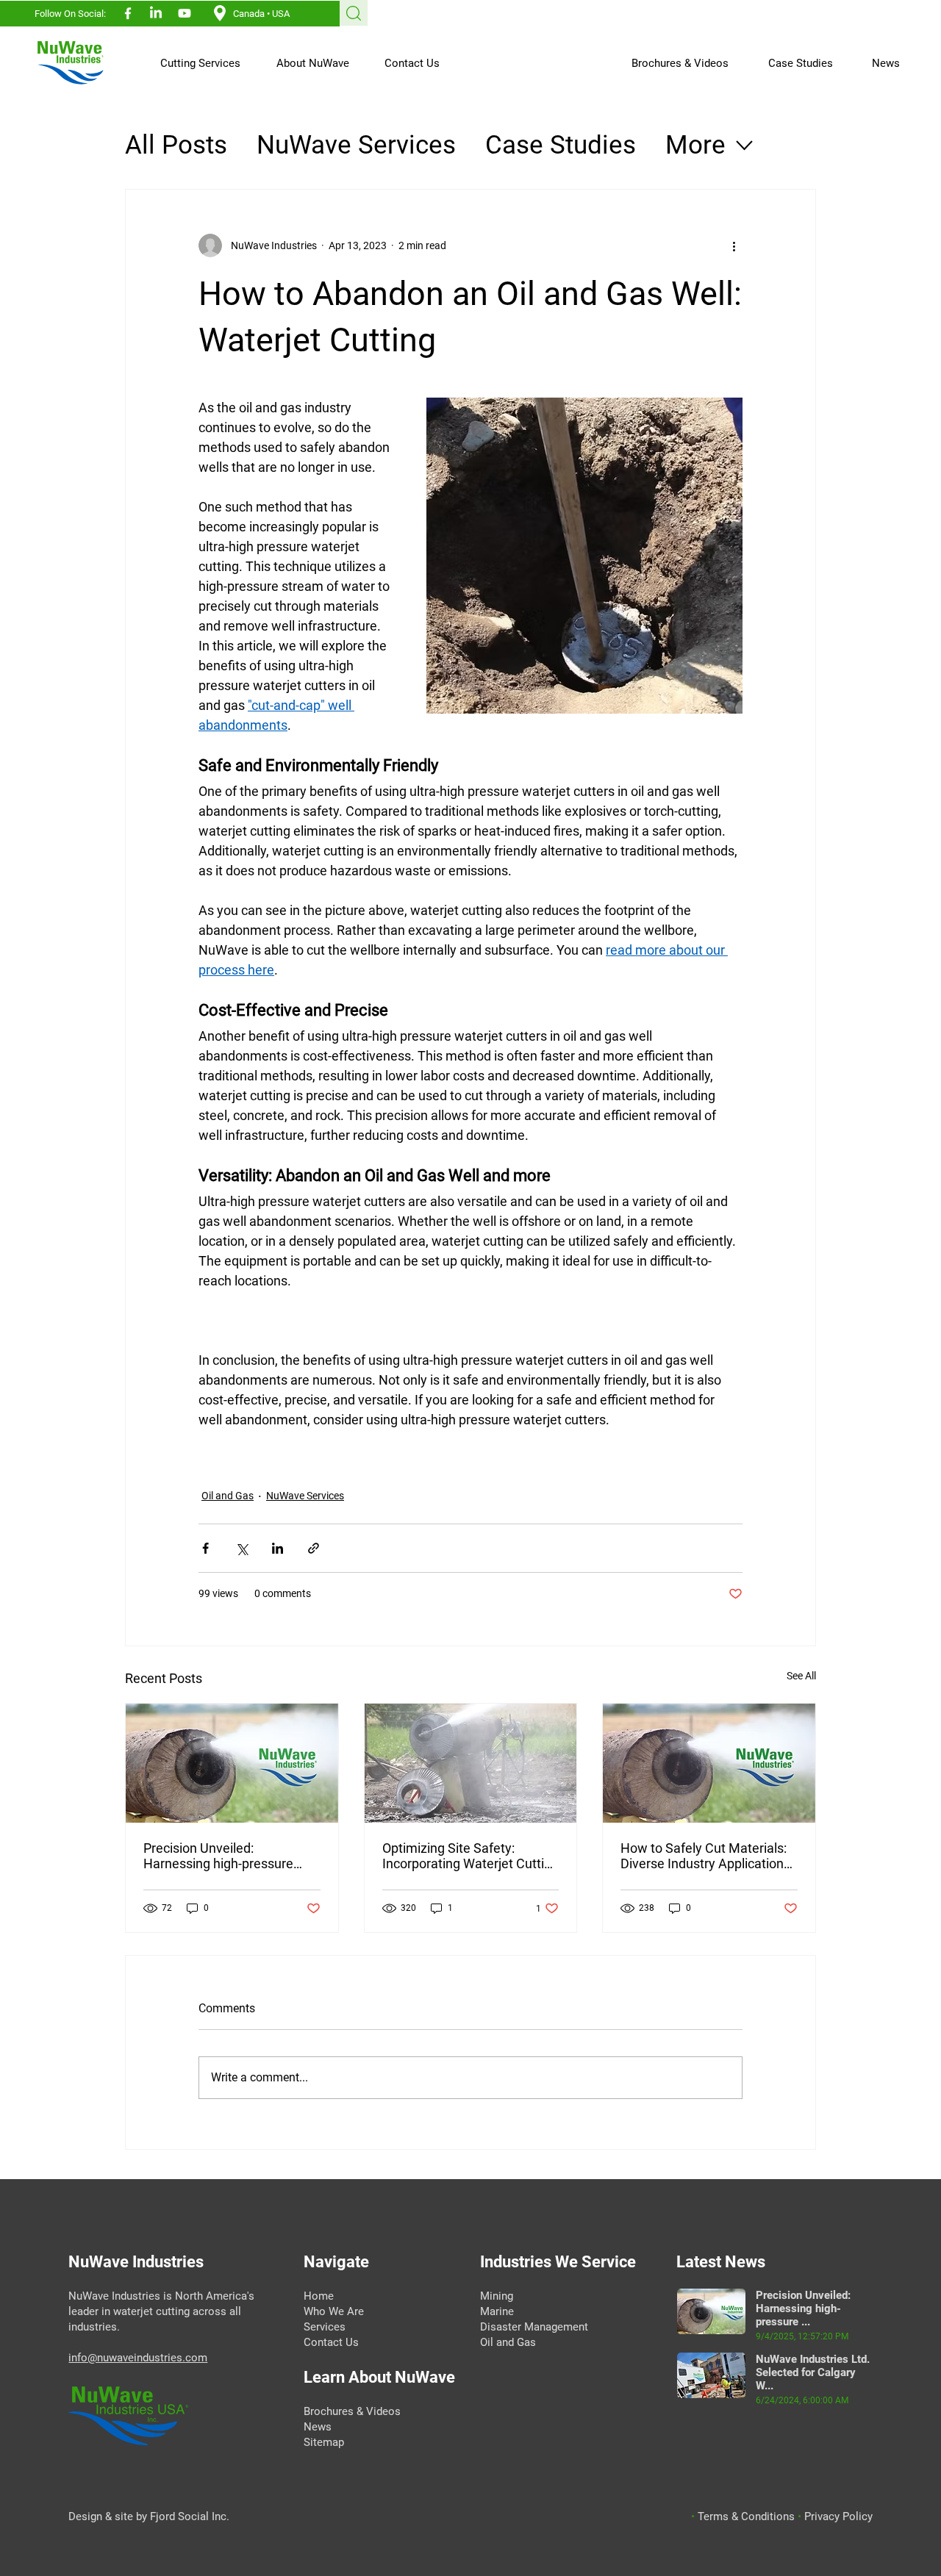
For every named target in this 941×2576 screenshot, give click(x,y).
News (318, 2427)
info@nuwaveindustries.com (138, 2358)
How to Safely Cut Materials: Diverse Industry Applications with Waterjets (705, 1856)
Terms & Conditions (748, 2516)
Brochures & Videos (352, 2411)
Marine (497, 2311)
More (695, 145)
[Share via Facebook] (205, 1548)
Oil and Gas (228, 1496)
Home (320, 2296)
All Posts (176, 145)
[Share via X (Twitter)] (241, 1548)
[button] (193, 63)
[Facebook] (128, 13)
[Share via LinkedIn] (278, 1548)
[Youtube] (185, 13)
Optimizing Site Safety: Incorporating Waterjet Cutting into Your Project (470, 1856)
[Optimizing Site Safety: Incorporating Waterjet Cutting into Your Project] (471, 1763)
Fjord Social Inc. (190, 2516)
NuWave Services (356, 145)
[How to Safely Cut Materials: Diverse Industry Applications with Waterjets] (709, 1763)
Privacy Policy (838, 2516)
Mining (497, 2296)
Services (326, 2327)
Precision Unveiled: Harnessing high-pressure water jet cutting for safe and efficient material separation (227, 1856)
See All (801, 1676)
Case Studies (561, 145)
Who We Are (334, 2311)
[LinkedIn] (156, 13)
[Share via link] (314, 1548)
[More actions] (734, 245)
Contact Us (331, 2342)
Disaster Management (534, 2327)
